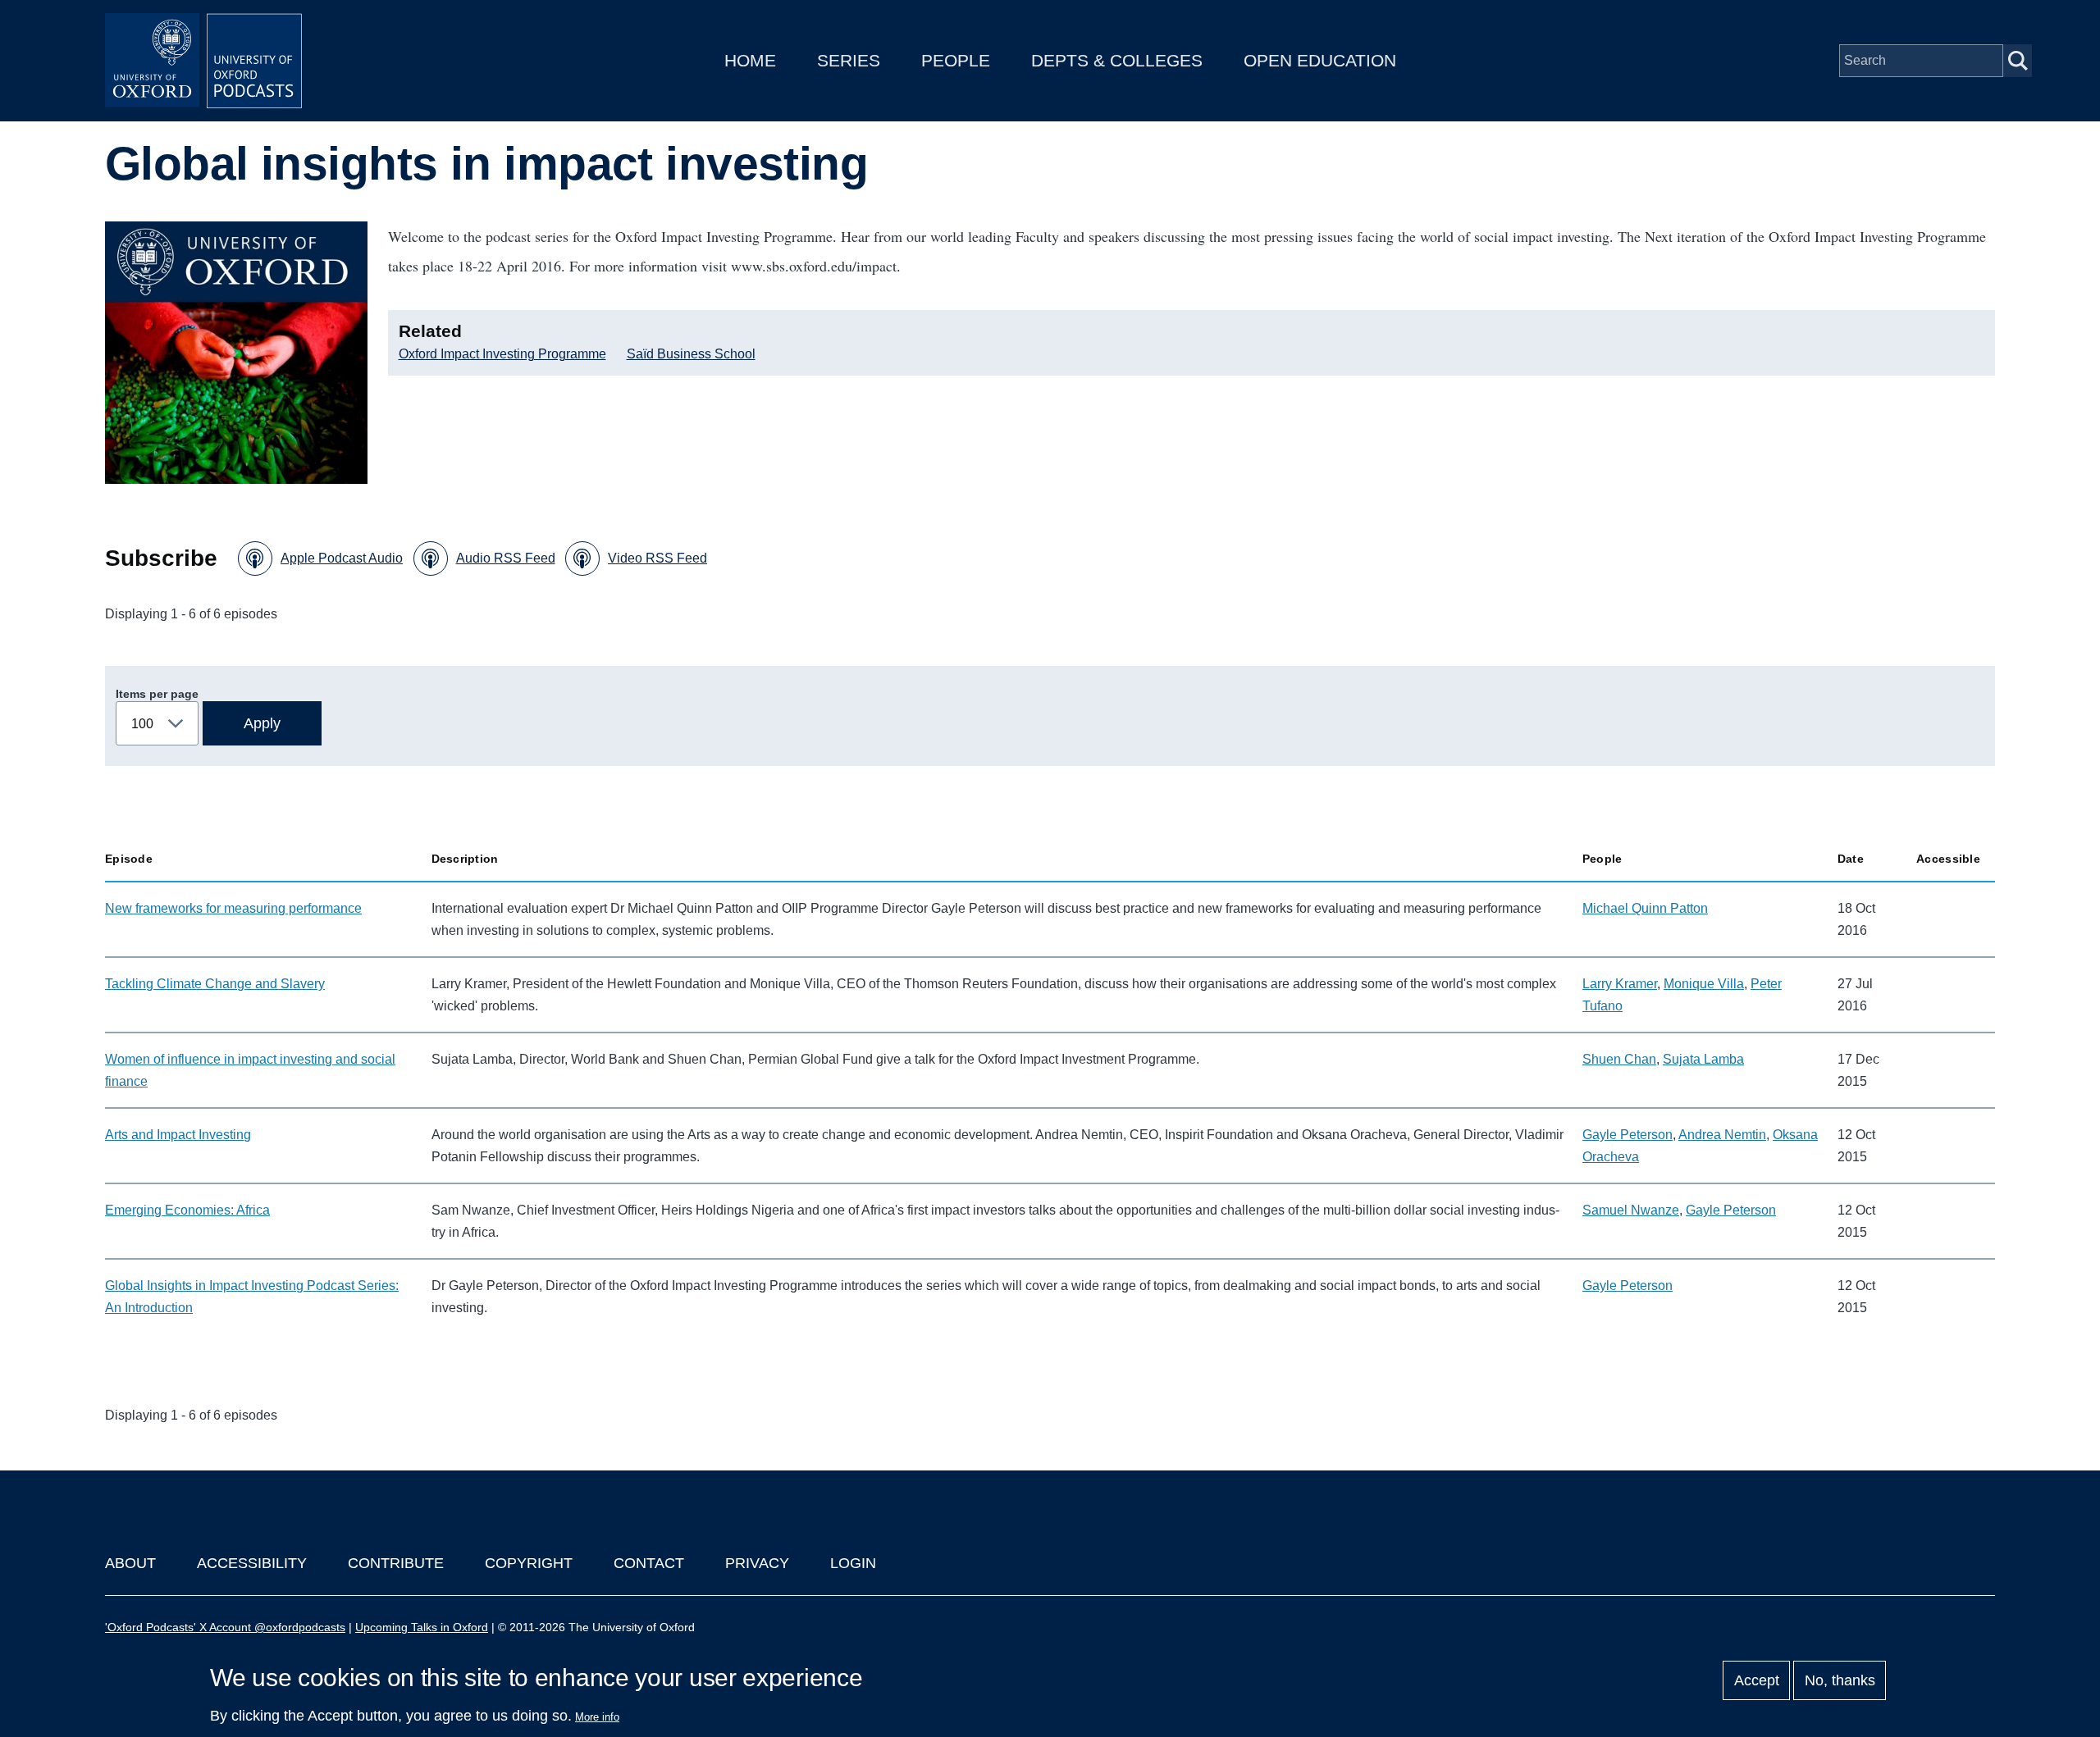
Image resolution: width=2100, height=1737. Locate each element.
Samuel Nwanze (1631, 1210)
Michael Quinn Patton (1645, 908)
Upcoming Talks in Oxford (422, 1627)
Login (853, 1563)
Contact (649, 1563)
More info (597, 1717)
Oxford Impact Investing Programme (502, 354)
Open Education (1320, 60)
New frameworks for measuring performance (233, 908)
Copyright (529, 1563)
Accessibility (252, 1563)
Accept (1757, 1680)
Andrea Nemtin (1722, 1135)
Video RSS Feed (657, 558)
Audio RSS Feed (506, 558)
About (130, 1563)
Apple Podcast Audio (342, 558)
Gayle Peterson (1627, 1135)
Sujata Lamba (1703, 1059)
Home (750, 60)
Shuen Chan (1619, 1059)
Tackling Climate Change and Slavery (215, 984)
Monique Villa (1704, 984)
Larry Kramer (1620, 984)
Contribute (396, 1563)
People (956, 60)
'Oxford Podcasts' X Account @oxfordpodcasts (225, 1627)
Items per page (157, 694)
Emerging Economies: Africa (187, 1210)
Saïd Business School (691, 354)
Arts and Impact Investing (178, 1135)
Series (849, 60)
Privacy (757, 1563)
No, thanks (1840, 1680)
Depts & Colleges (1117, 60)
